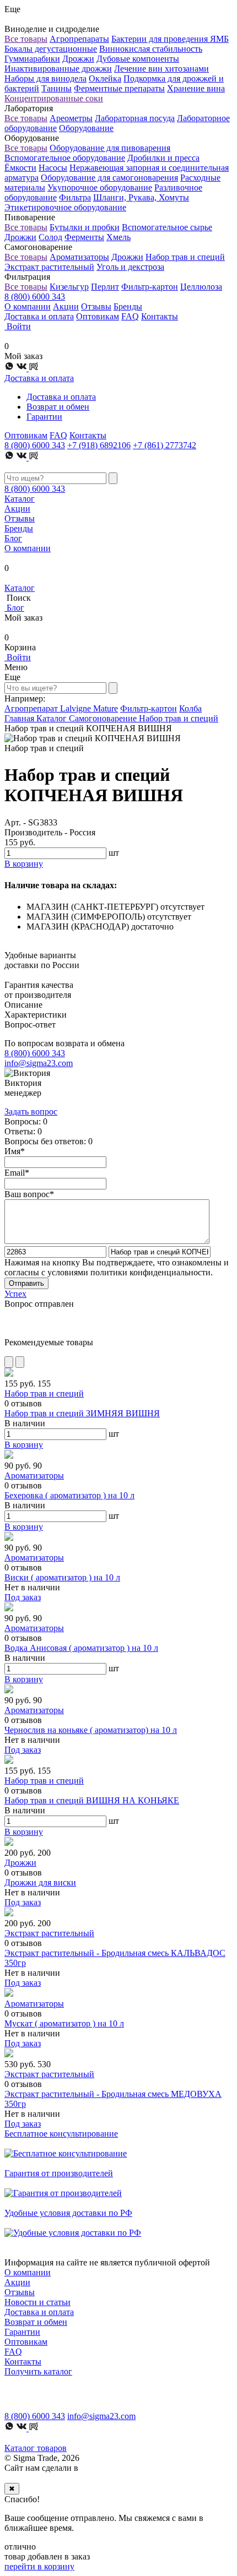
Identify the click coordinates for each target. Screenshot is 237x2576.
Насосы (53, 168)
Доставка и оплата (39, 316)
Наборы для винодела (45, 78)
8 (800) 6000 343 (35, 297)
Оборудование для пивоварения (110, 148)
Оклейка (105, 78)
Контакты (160, 316)
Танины (56, 88)
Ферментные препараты (119, 88)
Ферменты (84, 237)
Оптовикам (98, 316)
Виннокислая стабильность (151, 49)
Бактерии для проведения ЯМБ (170, 39)
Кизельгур (69, 287)
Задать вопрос (31, 1112)
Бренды (128, 306)
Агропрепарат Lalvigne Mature (61, 708)
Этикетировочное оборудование (65, 207)
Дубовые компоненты (138, 59)
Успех (15, 1294)
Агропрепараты (79, 39)
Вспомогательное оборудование (65, 158)
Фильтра (75, 197)
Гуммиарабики (32, 59)
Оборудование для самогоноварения (109, 178)
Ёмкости (20, 168)
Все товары (26, 39)
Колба (190, 708)
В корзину (24, 1445)
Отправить (26, 1283)
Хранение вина (196, 88)
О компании (28, 306)
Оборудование (86, 128)
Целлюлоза (201, 287)
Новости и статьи (37, 2302)
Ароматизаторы (79, 257)
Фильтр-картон (150, 287)
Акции (66, 306)
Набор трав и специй (185, 257)
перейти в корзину (39, 2566)
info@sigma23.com (39, 1063)
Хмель (118, 237)
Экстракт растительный (49, 267)
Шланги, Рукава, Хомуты (141, 197)
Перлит (105, 287)
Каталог (20, 499)
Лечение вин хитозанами (161, 69)
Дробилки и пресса (163, 158)
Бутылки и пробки (85, 227)
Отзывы (96, 306)
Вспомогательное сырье (167, 227)
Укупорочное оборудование (100, 188)
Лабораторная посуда (135, 118)
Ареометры (71, 118)
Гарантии (44, 417)
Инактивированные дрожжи (58, 69)
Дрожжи (78, 59)
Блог (13, 538)
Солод (50, 237)
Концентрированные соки (54, 98)
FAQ (130, 316)
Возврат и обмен (58, 407)
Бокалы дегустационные (51, 49)
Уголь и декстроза (130, 267)
